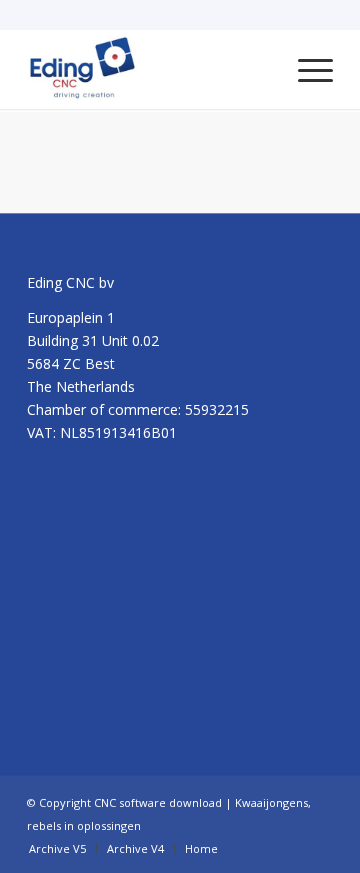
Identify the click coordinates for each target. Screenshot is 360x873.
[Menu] (305, 69)
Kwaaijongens (271, 802)
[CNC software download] (149, 69)
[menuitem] (305, 69)
